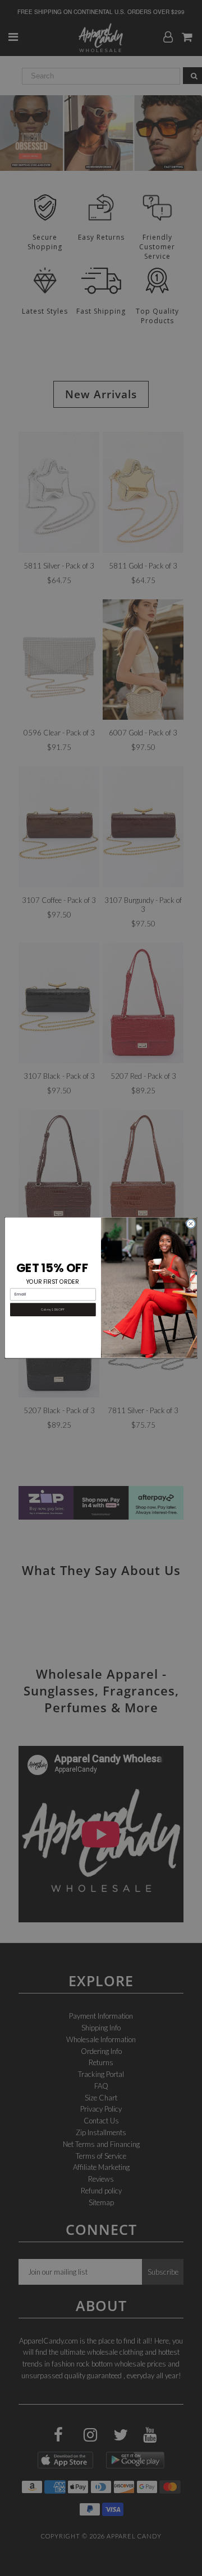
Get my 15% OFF (53, 1310)
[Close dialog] (190, 1224)
